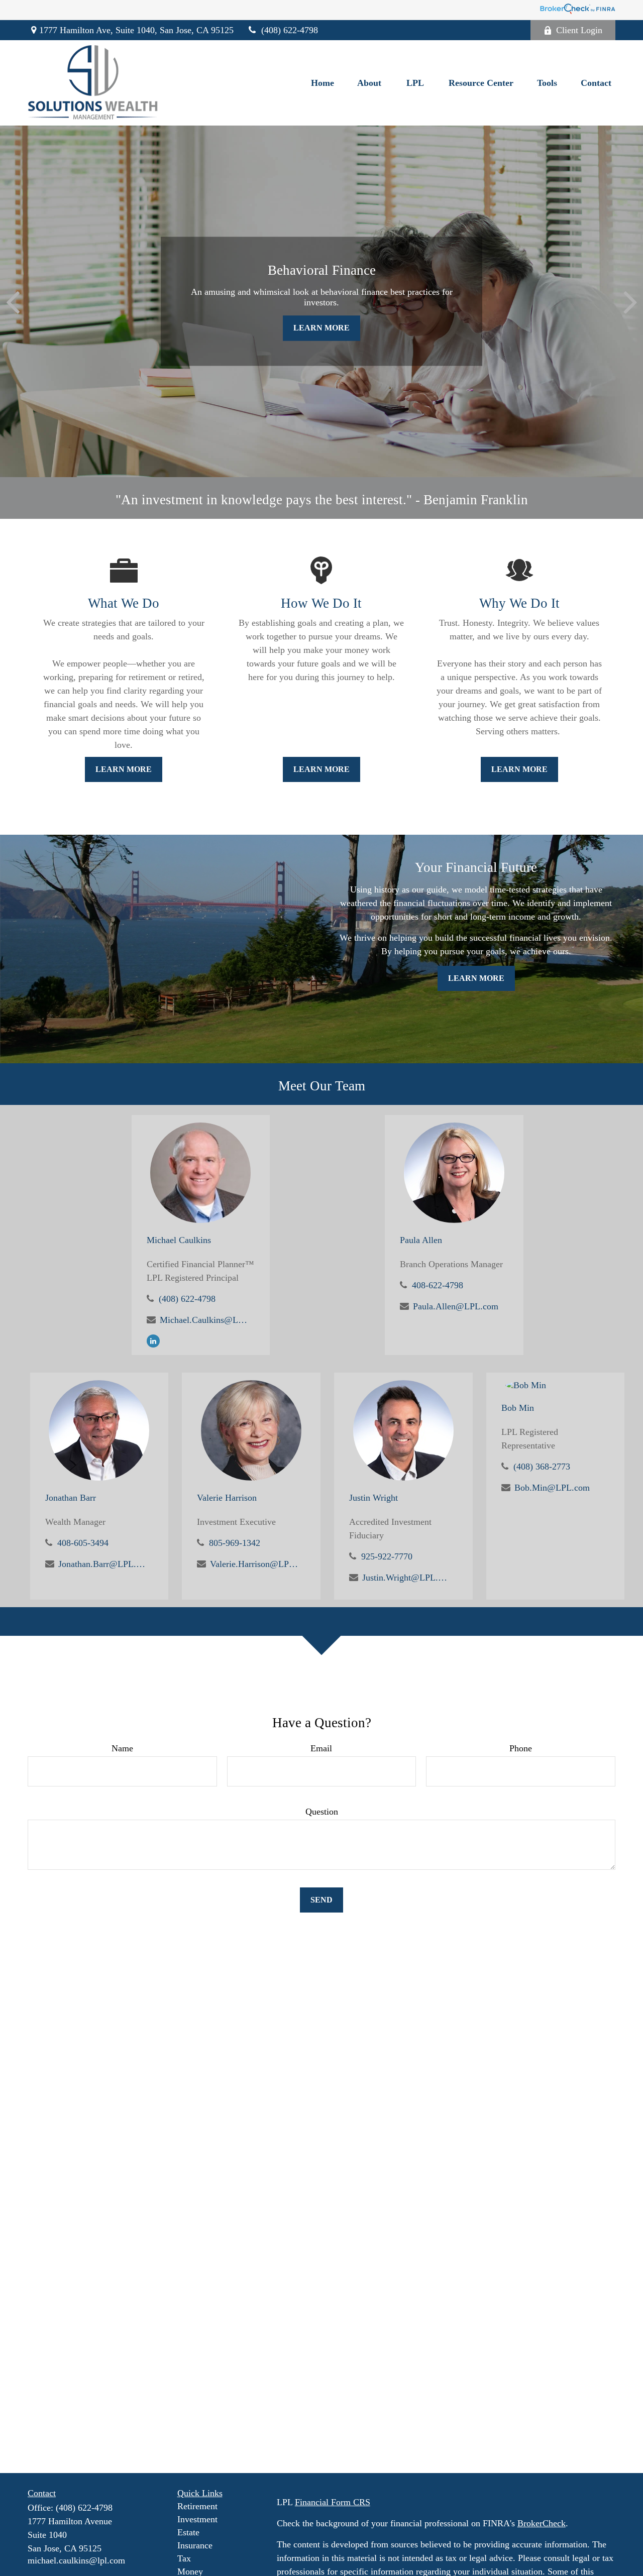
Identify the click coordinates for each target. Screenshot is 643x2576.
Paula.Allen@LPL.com (456, 1306)
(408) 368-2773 (542, 1467)
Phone (521, 1748)
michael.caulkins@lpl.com (76, 2560)
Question (322, 1812)
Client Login (579, 30)
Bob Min (518, 1408)
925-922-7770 (387, 1556)
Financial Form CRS (333, 2502)
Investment (197, 2519)
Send (321, 1900)
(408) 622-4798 (290, 30)
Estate (188, 2532)
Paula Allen (421, 1240)
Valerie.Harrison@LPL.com (254, 1564)
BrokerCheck (542, 2523)
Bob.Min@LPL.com (552, 1488)
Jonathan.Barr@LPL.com (102, 1564)
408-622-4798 (438, 1285)
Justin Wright (373, 1498)
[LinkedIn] (153, 1340)
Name (122, 1748)
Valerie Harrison (227, 1498)
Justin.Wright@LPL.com (406, 1578)
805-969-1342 (235, 1543)
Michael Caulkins (179, 1240)
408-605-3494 (83, 1543)
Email (321, 1748)
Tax (184, 2558)
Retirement (197, 2506)
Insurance (195, 2545)
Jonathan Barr (71, 1498)
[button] (323, 83)
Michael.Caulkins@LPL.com (204, 1320)
